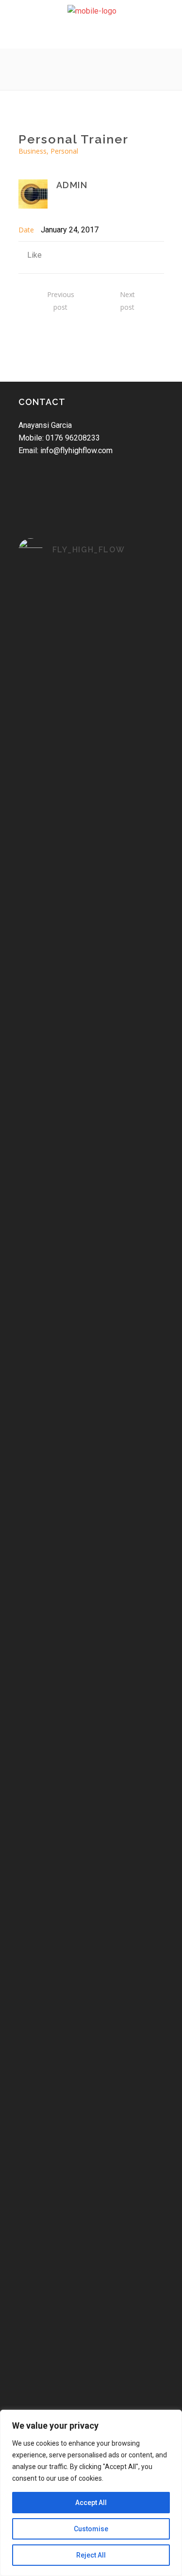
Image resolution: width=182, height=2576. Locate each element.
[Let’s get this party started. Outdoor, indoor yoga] (91, 2386)
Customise (91, 2529)
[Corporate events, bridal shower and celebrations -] (91, 2125)
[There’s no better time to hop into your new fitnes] (91, 793)
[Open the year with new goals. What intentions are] (91, 1501)
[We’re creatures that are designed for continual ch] (91, 1191)
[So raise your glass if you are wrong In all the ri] (91, 1826)
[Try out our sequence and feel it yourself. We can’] (91, 1427)
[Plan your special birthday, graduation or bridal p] (91, 2019)
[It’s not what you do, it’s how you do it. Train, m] (91, 1353)
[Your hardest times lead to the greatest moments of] (91, 1278)
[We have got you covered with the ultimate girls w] (91, 1732)
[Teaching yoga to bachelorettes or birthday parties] (91, 1906)
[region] (91, 2493)
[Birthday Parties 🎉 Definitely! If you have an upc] (91, 2224)
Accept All (91, 2503)
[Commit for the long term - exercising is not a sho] (91, 687)
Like (34, 255)
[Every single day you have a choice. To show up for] (91, 1005)
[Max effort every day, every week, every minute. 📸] (91, 606)
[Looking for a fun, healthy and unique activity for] (91, 2305)
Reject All (91, 2555)
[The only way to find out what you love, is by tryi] (91, 1601)
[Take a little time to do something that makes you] (91, 905)
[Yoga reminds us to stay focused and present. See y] (91, 1098)
